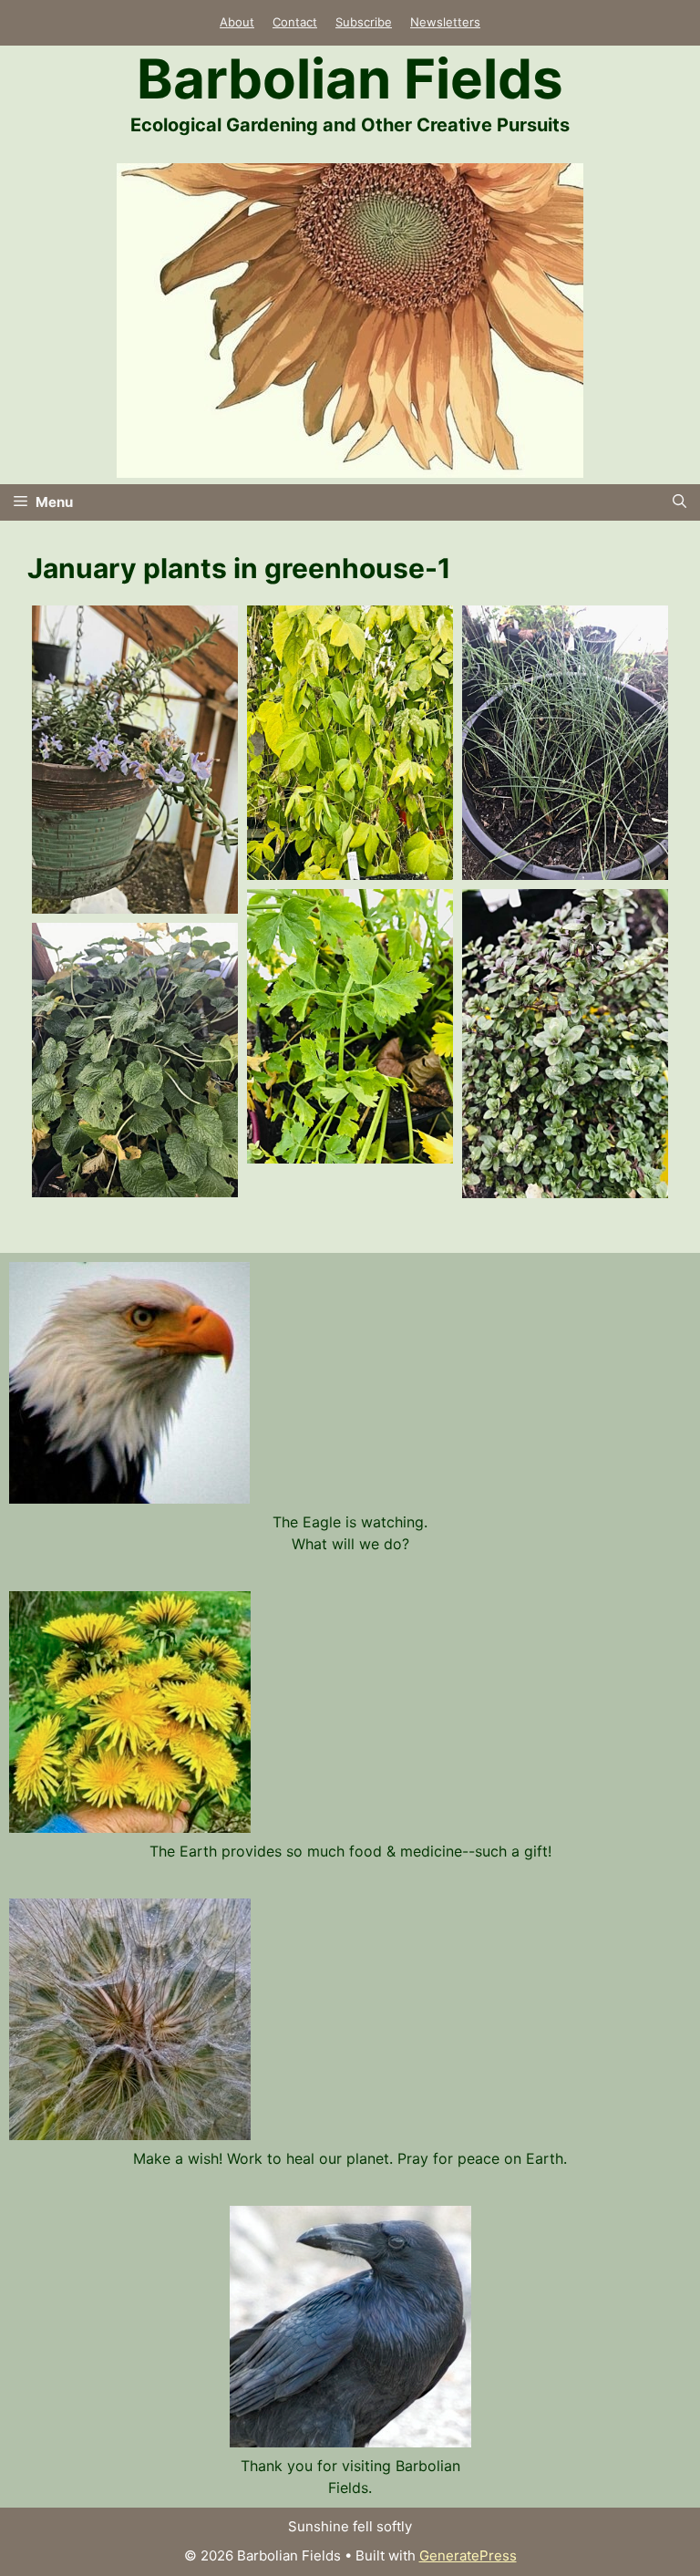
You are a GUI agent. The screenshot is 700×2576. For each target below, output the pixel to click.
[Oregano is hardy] (565, 1044)
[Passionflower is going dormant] (350, 743)
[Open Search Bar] (679, 502)
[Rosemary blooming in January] (135, 760)
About (237, 22)
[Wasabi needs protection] (135, 1060)
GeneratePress (468, 2555)
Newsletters (445, 22)
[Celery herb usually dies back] (350, 1026)
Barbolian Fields (350, 78)
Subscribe (364, 22)
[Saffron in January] (565, 743)
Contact (295, 22)
